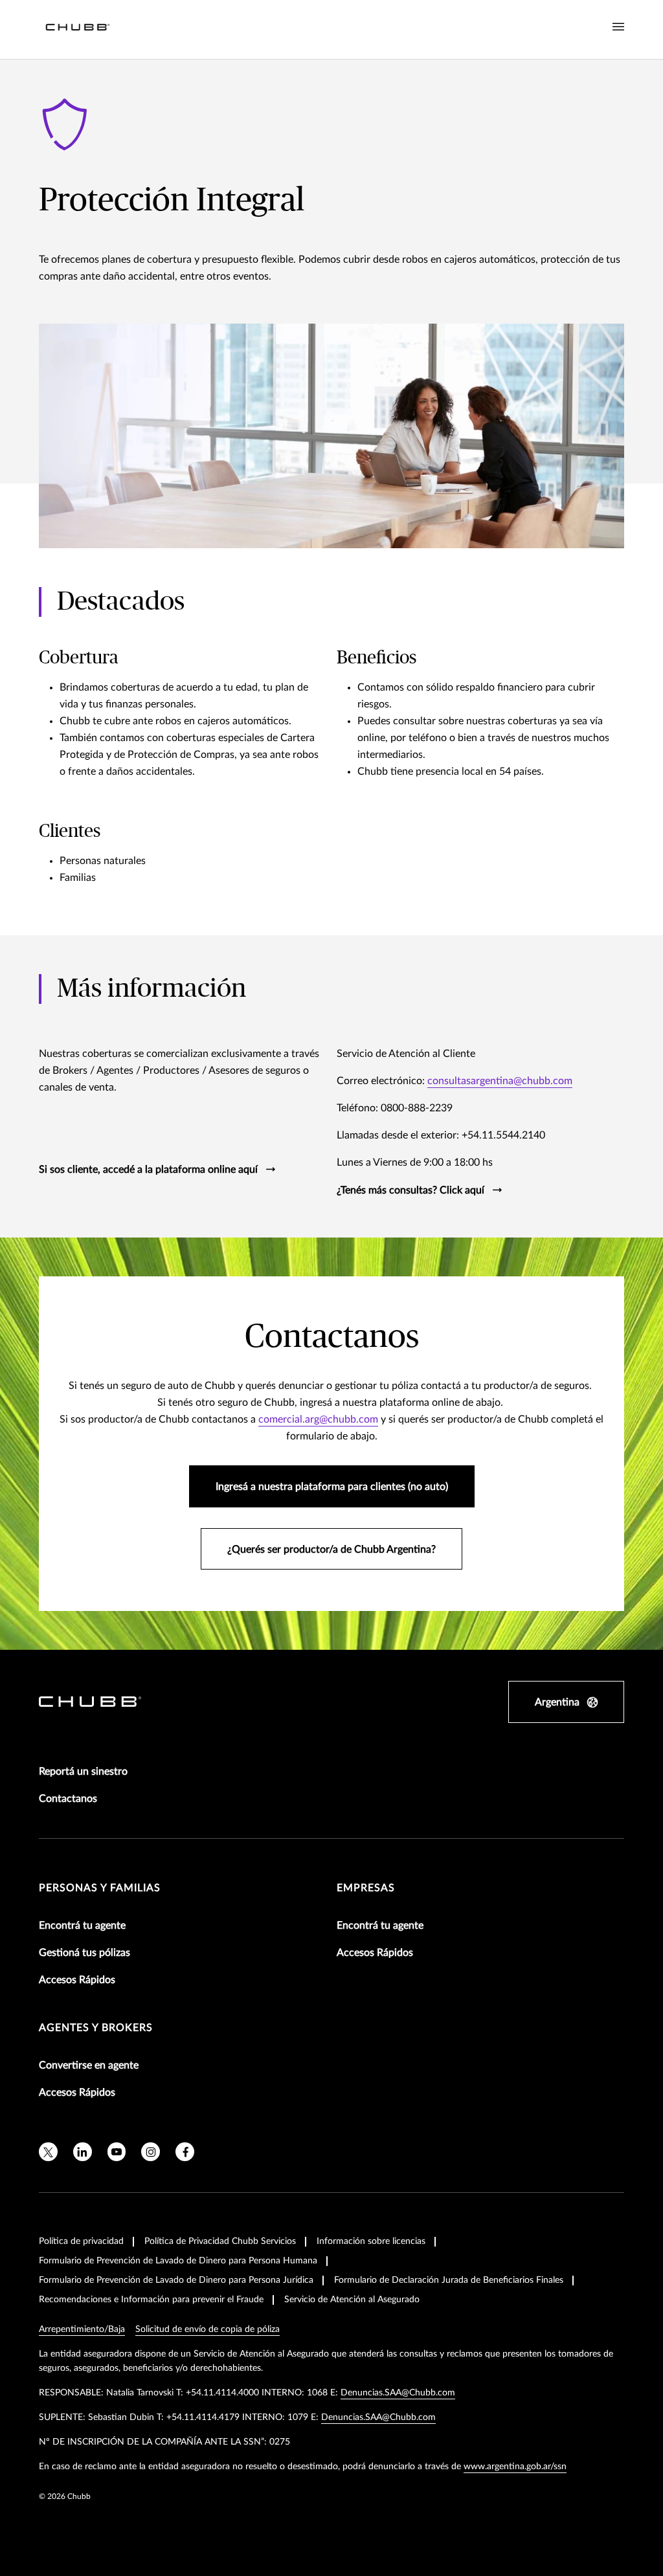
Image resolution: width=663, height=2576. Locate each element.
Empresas (366, 1888)
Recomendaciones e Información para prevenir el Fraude (151, 2300)
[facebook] (185, 2152)
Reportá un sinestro (83, 1771)
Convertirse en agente (89, 2065)
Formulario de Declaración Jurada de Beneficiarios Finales (449, 2280)
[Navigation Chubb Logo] (78, 29)
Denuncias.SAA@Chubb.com (398, 2393)
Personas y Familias (100, 1888)
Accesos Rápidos (77, 1980)
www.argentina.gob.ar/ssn (515, 2467)
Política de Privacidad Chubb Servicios (220, 2241)
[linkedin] (83, 2152)
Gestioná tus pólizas (84, 1953)
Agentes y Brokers (96, 2028)
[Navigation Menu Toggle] (618, 27)
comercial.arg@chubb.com (318, 1419)
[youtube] (117, 2152)
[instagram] (151, 2152)
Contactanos (68, 1799)
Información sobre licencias (371, 2241)
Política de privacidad (81, 2241)
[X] (48, 2152)
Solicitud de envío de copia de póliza (208, 2329)
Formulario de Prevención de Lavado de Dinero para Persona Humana (178, 2261)
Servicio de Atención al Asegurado (352, 2300)
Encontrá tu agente (82, 1926)
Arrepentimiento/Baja (82, 2329)
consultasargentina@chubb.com (500, 1081)
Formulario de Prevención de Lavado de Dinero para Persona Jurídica (176, 2280)
